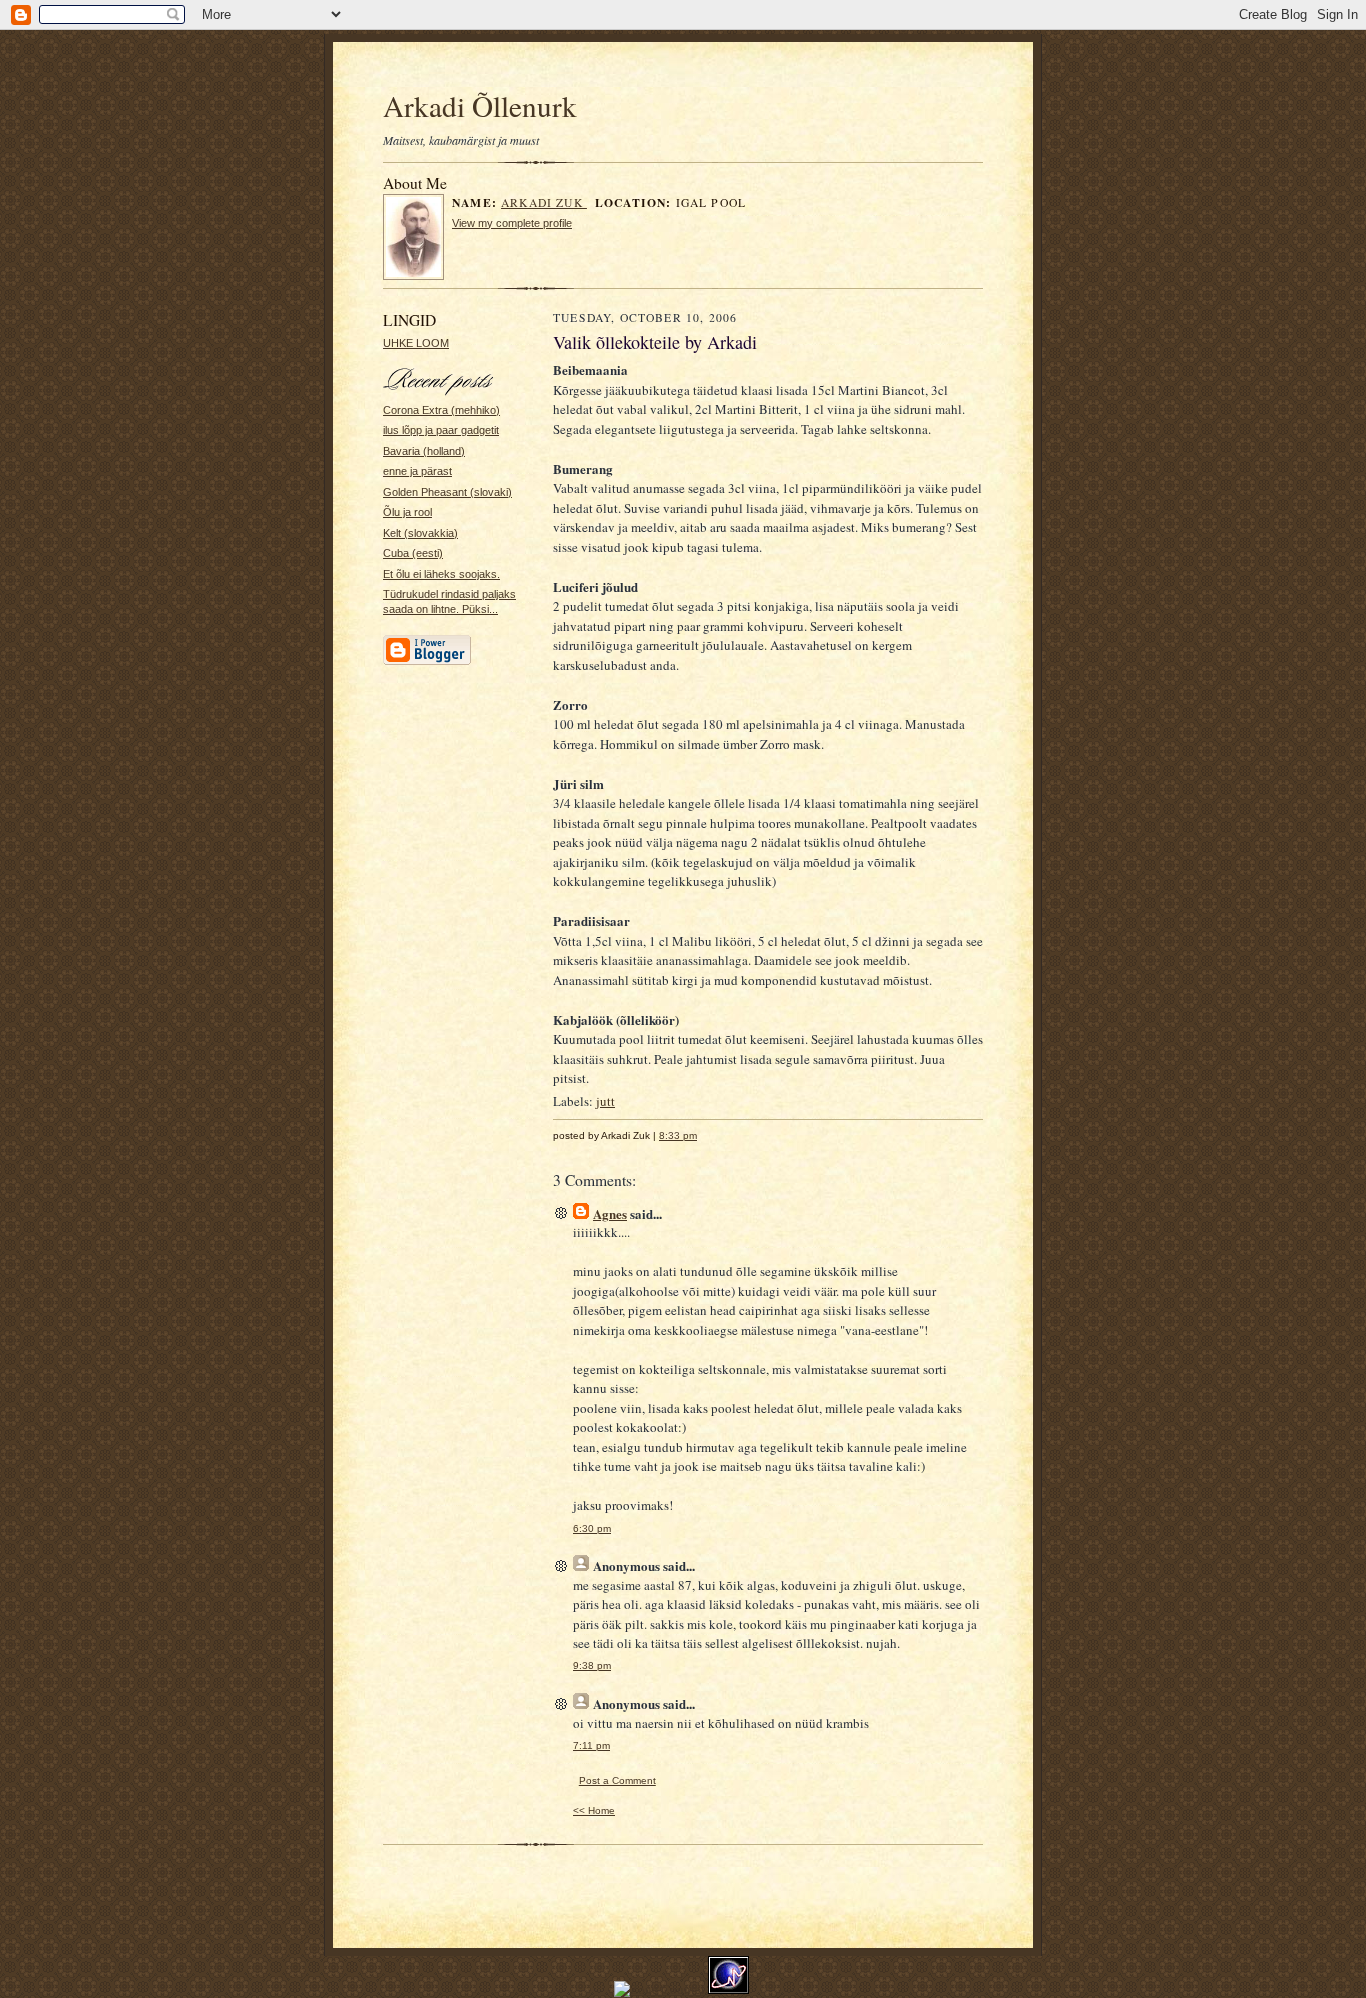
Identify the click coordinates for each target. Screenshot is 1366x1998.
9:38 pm (592, 1665)
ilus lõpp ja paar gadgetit (441, 430)
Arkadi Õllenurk (480, 105)
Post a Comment (617, 1780)
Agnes (610, 1213)
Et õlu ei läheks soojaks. (441, 574)
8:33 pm (678, 1135)
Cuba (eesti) (413, 553)
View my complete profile (512, 223)
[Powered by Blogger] (427, 662)
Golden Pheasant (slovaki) (447, 492)
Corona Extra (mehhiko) (441, 410)
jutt (605, 1101)
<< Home (594, 1810)
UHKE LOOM (416, 343)
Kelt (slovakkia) (420, 533)
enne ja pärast (417, 471)
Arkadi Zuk (544, 202)
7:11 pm (591, 1745)
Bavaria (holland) (424, 451)
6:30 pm (592, 1528)
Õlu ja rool (407, 512)
